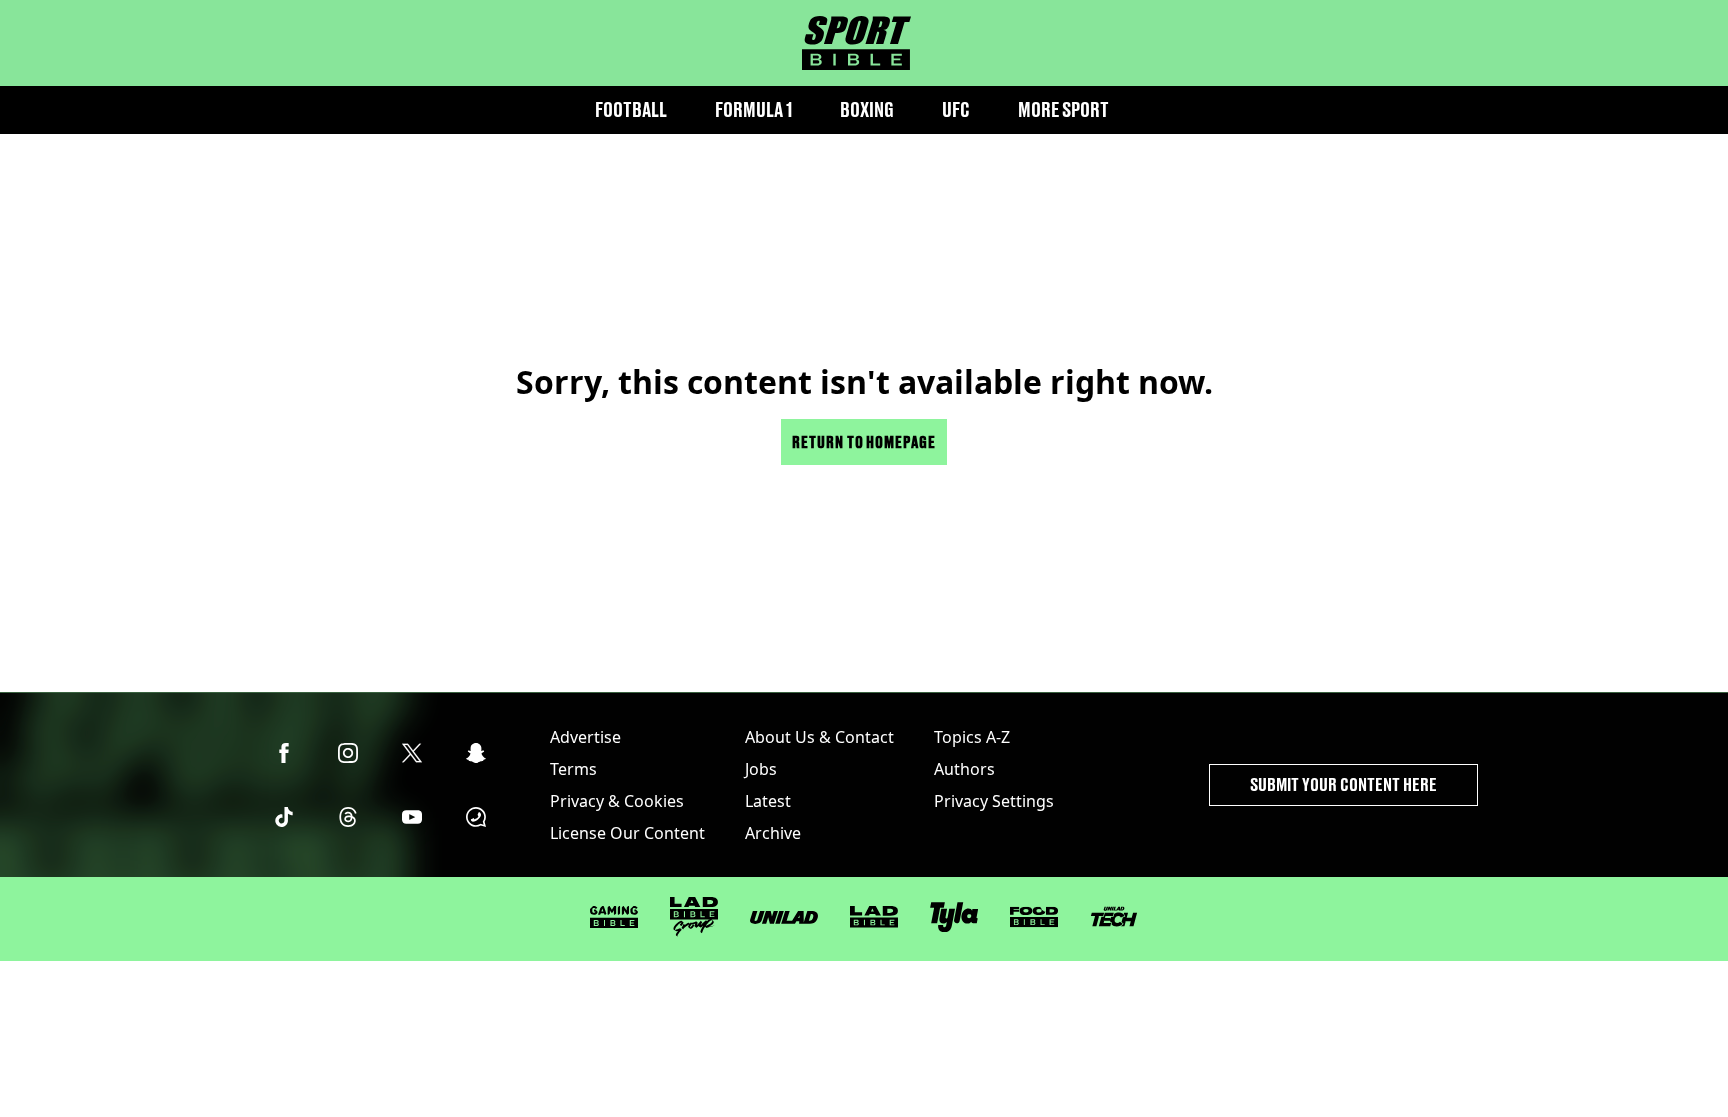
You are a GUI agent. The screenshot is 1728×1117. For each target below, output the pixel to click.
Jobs (761, 769)
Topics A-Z (972, 737)
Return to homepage (864, 441)
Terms (573, 769)
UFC (956, 109)
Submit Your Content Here (1343, 784)
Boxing (867, 109)
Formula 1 (753, 109)
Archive (773, 833)
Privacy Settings (994, 801)
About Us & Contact (819, 737)
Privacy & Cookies (617, 801)
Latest (768, 801)
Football (631, 109)
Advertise (585, 737)
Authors (964, 769)
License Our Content (627, 833)
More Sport (1063, 109)
